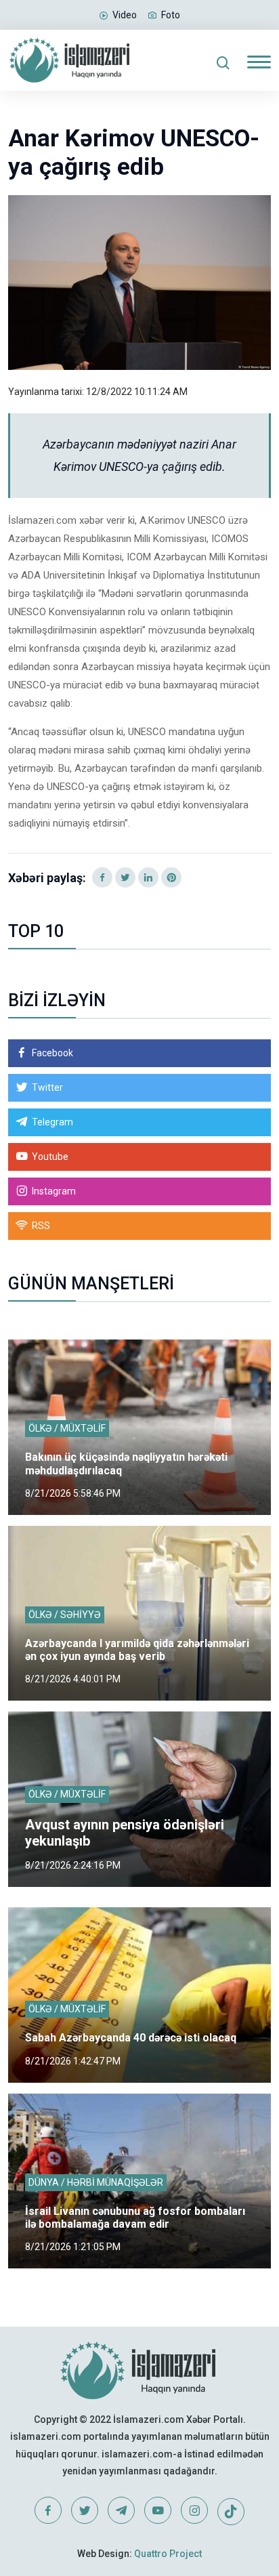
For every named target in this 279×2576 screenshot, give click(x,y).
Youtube (50, 1157)
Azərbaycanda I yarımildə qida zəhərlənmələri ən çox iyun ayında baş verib (137, 1650)
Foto (171, 15)
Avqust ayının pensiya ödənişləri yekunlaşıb (125, 1833)
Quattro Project (168, 2554)
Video (125, 15)
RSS (41, 1226)
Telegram (52, 1122)
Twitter (47, 1087)
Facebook (52, 1053)
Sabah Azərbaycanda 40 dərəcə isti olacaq (131, 2038)
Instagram (54, 1191)
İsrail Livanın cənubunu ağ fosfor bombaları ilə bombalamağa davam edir (135, 2218)
